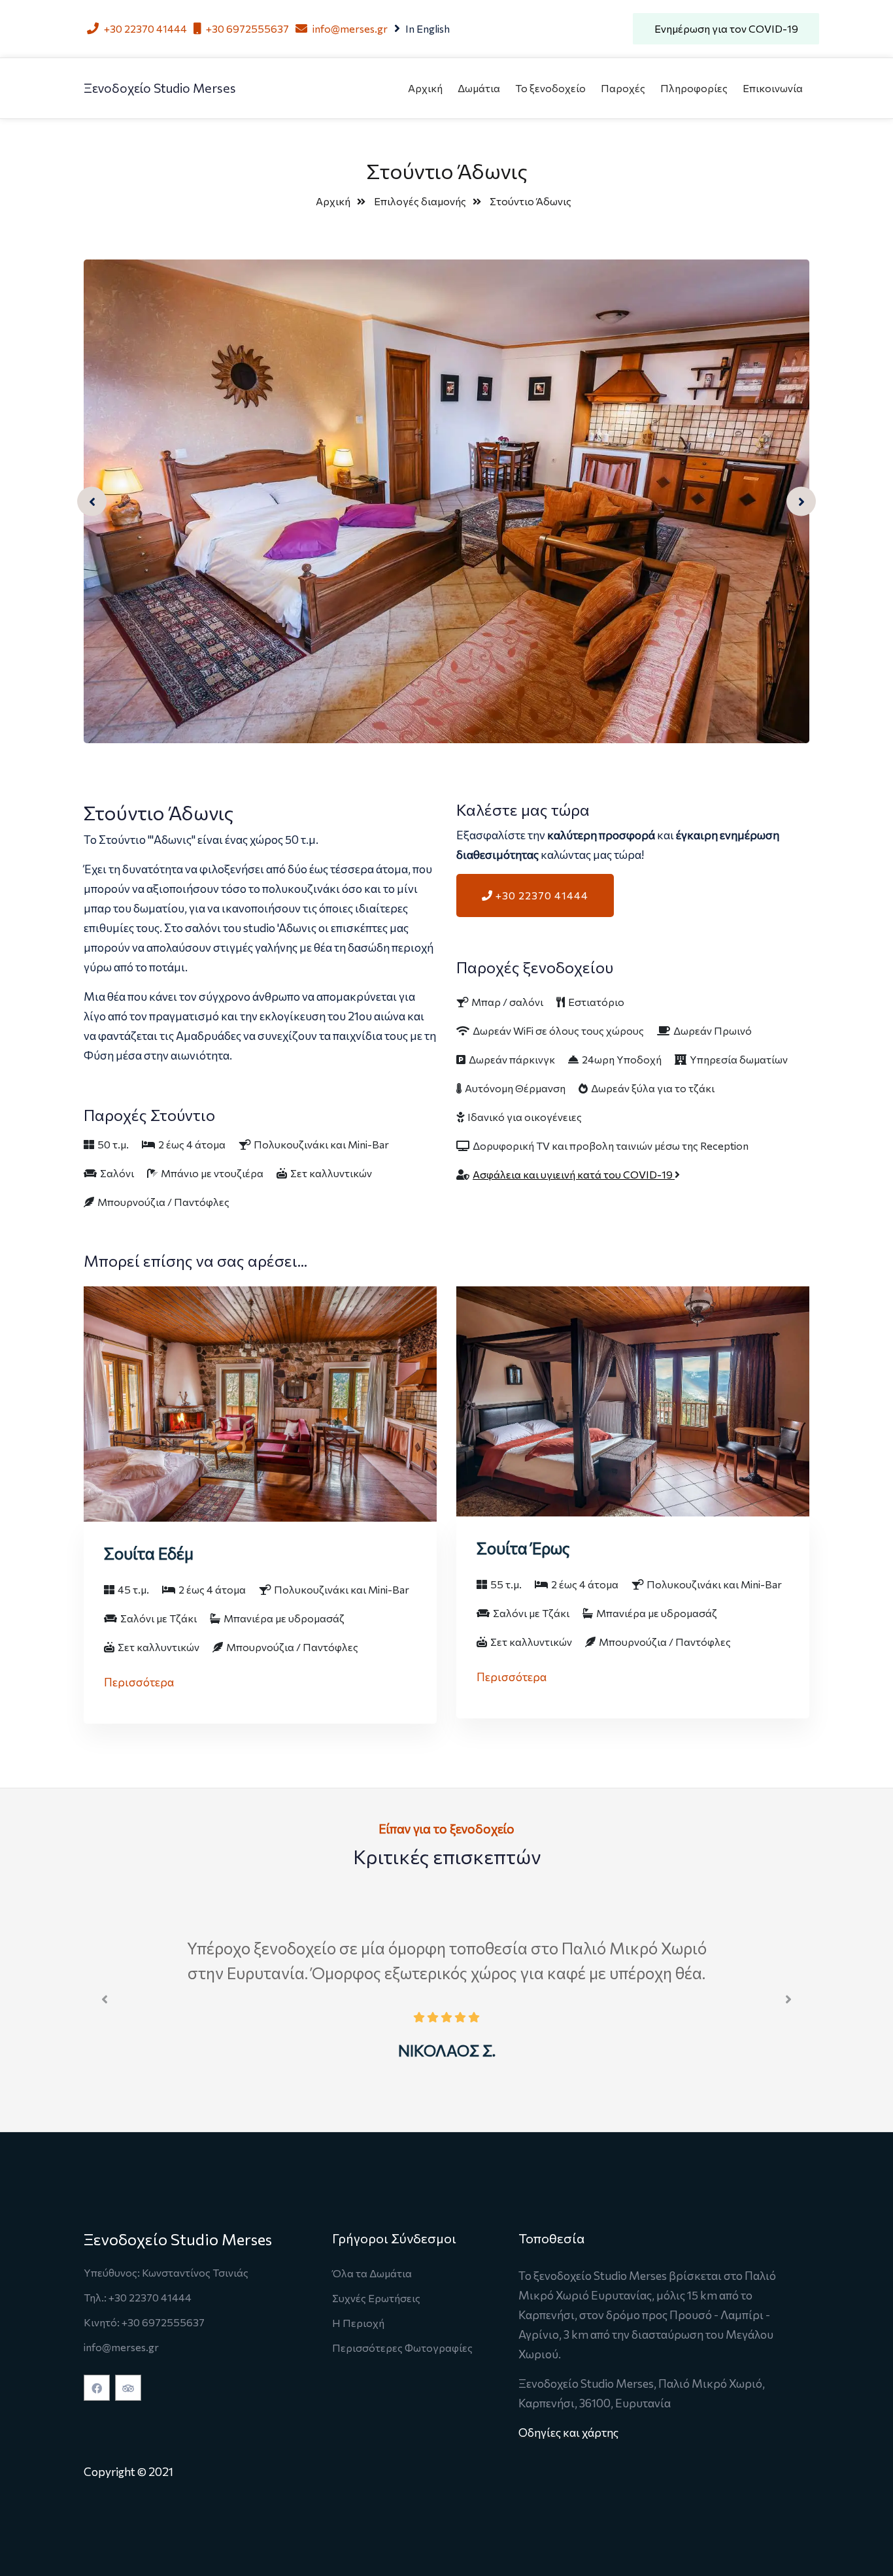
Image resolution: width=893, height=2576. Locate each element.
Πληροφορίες (694, 88)
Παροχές (623, 88)
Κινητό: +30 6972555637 (144, 2322)
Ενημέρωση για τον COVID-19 (726, 28)
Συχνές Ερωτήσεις (376, 2298)
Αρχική (425, 88)
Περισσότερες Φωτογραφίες (402, 2348)
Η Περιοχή (358, 2323)
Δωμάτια (479, 88)
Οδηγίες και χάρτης (568, 2432)
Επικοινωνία (773, 88)
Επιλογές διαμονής (420, 201)
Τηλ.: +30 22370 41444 (138, 2297)
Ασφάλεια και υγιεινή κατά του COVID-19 (574, 1174)
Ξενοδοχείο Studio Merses (160, 88)
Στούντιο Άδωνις (531, 201)
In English (427, 28)
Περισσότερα (139, 1682)
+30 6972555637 (246, 28)
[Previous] (92, 502)
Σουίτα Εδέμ (149, 1553)
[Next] (801, 502)
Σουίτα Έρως (523, 1548)
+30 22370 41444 (144, 28)
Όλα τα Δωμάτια (372, 2273)
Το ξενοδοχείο (550, 88)
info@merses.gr (349, 28)
